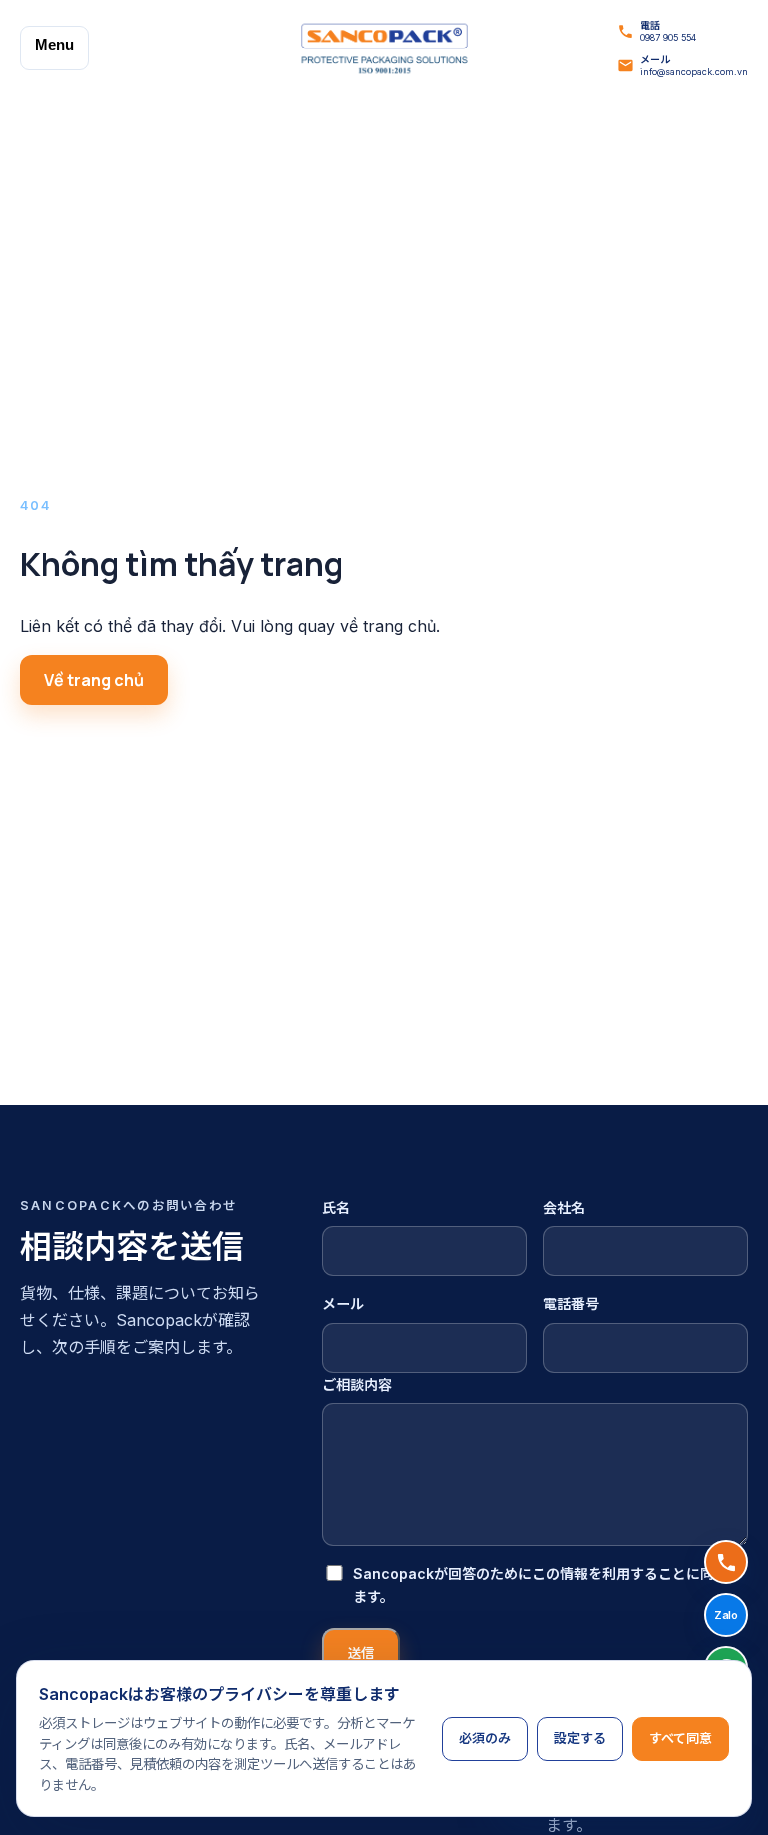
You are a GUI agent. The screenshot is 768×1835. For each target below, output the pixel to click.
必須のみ (485, 1738)
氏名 (336, 1207)
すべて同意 (680, 1738)
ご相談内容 (357, 1384)
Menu (54, 44)
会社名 (564, 1207)
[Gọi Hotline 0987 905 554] (726, 1562)
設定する (580, 1738)
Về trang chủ (94, 680)
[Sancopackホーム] (384, 48)
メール (343, 1303)
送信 (361, 1653)
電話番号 (571, 1303)
